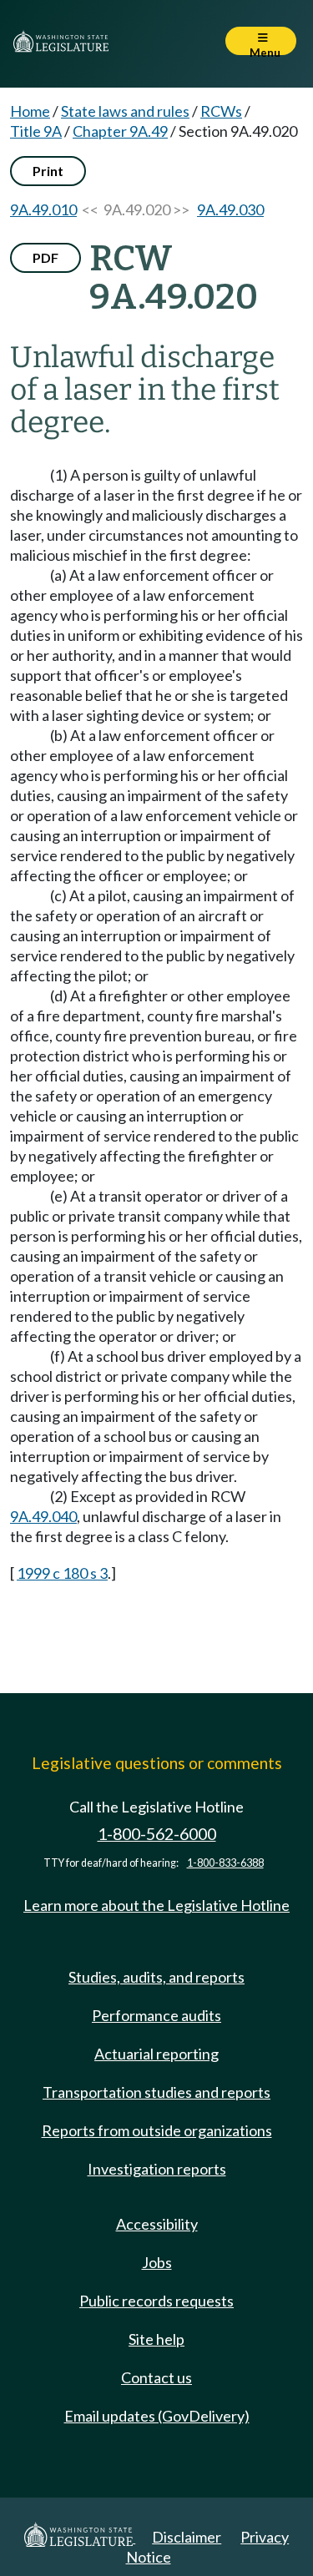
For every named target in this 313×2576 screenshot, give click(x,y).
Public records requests (156, 2301)
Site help (156, 2339)
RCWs (221, 111)
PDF (45, 257)
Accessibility (157, 2224)
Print (48, 171)
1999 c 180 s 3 (62, 1573)
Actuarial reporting (156, 2054)
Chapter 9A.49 (120, 131)
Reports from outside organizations (157, 2130)
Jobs (157, 2262)
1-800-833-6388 (225, 1863)
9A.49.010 (43, 209)
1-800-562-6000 (157, 1834)
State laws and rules (125, 111)
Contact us (156, 2377)
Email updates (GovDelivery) (157, 2416)
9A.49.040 (43, 1516)
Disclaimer (187, 2537)
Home (30, 111)
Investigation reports (157, 2169)
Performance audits (156, 2015)
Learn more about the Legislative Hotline (156, 1905)
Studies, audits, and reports (156, 1977)
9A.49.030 (230, 209)
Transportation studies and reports (156, 2092)
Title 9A (36, 131)
